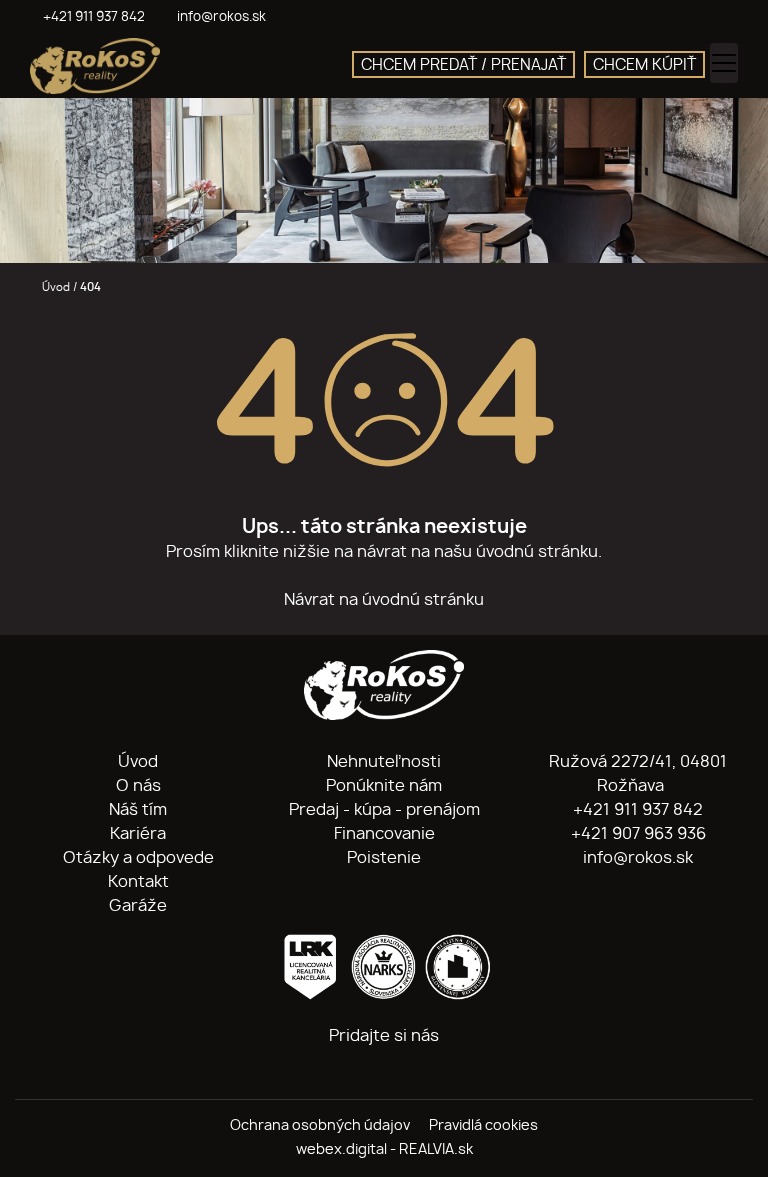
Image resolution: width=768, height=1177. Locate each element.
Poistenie (384, 858)
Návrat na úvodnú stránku (384, 600)
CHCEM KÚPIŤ (644, 65)
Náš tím (138, 810)
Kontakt (138, 882)
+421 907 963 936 (636, 834)
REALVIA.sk (436, 1149)
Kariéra (138, 834)
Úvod (54, 287)
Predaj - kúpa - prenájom (384, 810)
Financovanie (384, 834)
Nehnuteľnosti (384, 762)
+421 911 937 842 (636, 810)
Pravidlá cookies (483, 1125)
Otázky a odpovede (138, 858)
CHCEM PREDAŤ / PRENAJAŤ (463, 65)
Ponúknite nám (384, 786)
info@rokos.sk (636, 858)
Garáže (138, 906)
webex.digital (341, 1149)
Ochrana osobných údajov (320, 1125)
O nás (138, 786)
